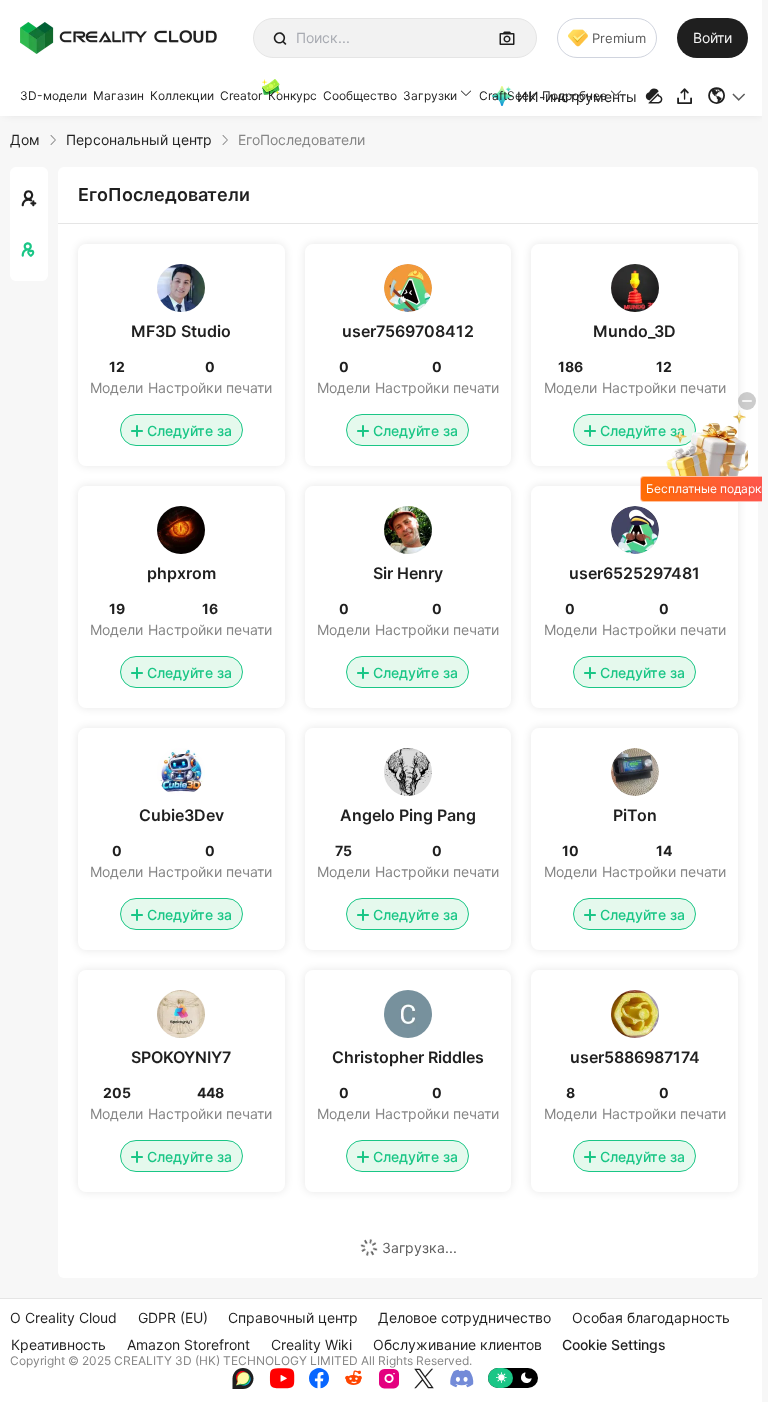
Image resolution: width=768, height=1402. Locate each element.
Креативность (58, 1344)
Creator (241, 95)
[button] (727, 96)
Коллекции (182, 95)
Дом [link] (25, 139)
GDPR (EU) (173, 1317)
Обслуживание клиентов (457, 1344)
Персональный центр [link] (139, 139)
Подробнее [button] (574, 95)
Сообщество (360, 95)
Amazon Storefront (188, 1344)
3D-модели (53, 95)
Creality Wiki (311, 1344)
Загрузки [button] (430, 95)
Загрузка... (419, 1247)
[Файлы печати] (656, 96)
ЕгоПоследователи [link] (301, 139)
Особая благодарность (651, 1317)
